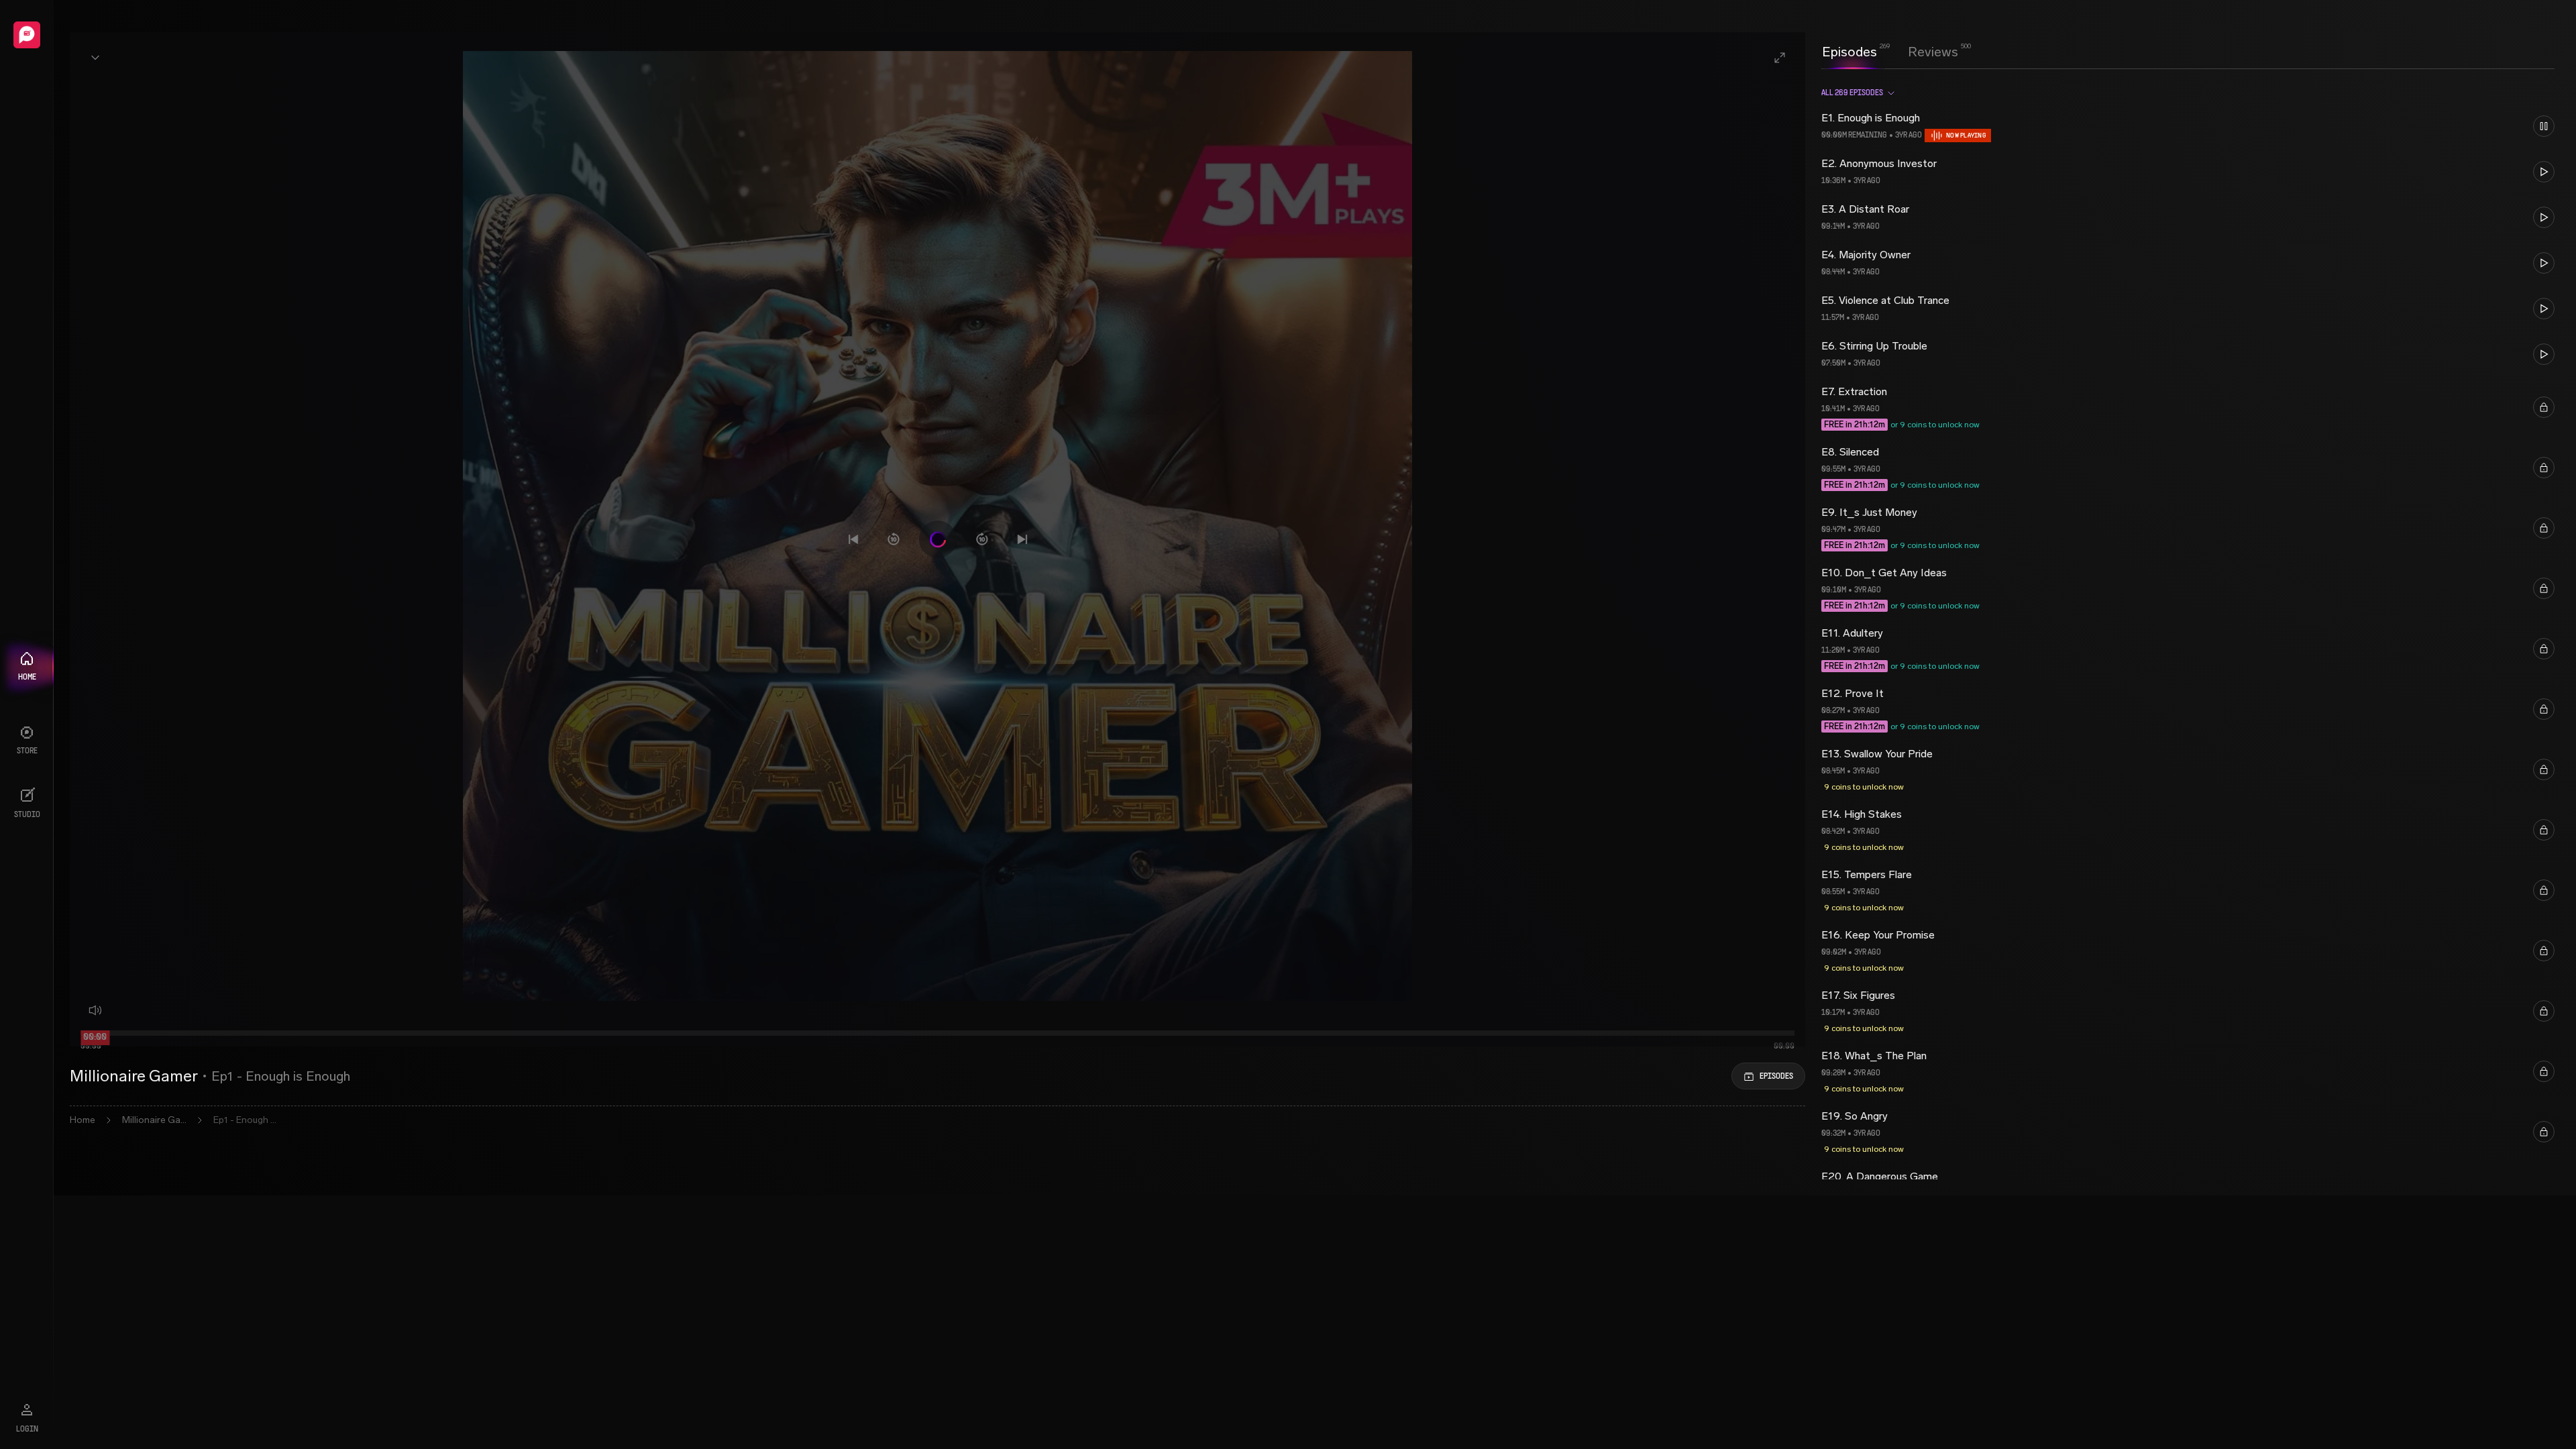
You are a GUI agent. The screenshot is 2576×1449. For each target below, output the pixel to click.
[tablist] (1890, 52)
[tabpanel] (2188, 628)
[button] (2188, 126)
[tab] (1849, 50)
